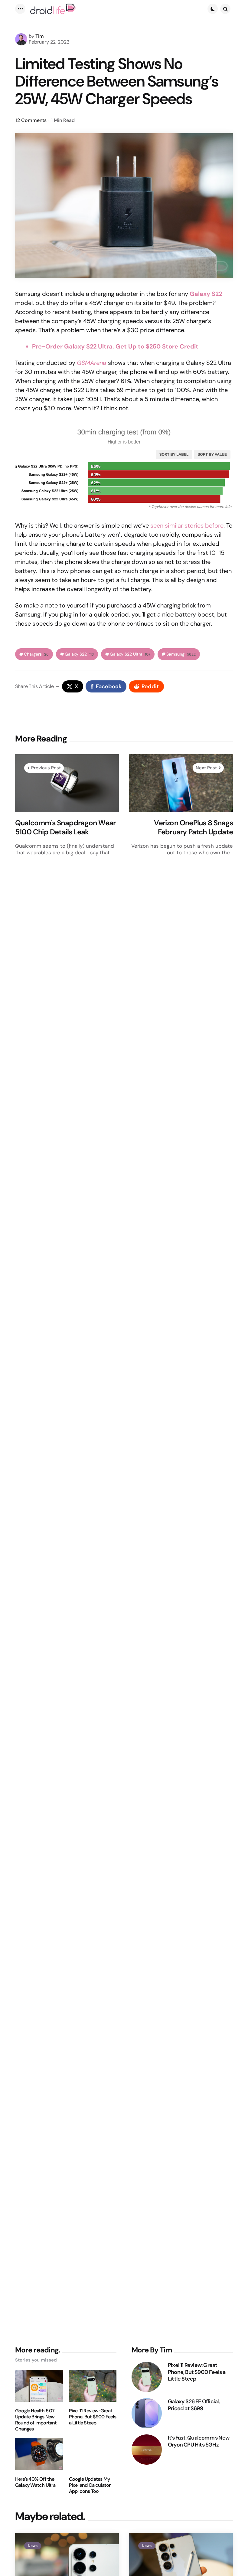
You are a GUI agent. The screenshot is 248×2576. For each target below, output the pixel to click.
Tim (40, 36)
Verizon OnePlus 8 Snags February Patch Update (193, 827)
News (33, 2546)
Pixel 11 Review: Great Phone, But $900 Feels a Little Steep (93, 2417)
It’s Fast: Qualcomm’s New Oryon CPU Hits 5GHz (199, 2441)
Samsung (181, 654)
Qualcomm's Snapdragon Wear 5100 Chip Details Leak (65, 827)
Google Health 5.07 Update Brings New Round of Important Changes (36, 2420)
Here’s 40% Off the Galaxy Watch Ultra (35, 2482)
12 (31, 120)
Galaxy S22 (206, 294)
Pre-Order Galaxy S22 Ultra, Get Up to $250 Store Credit (115, 346)
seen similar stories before (187, 525)
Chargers (36, 654)
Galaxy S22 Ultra (130, 654)
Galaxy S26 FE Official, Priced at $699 (194, 2405)
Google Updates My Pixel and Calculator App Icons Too (90, 2485)
